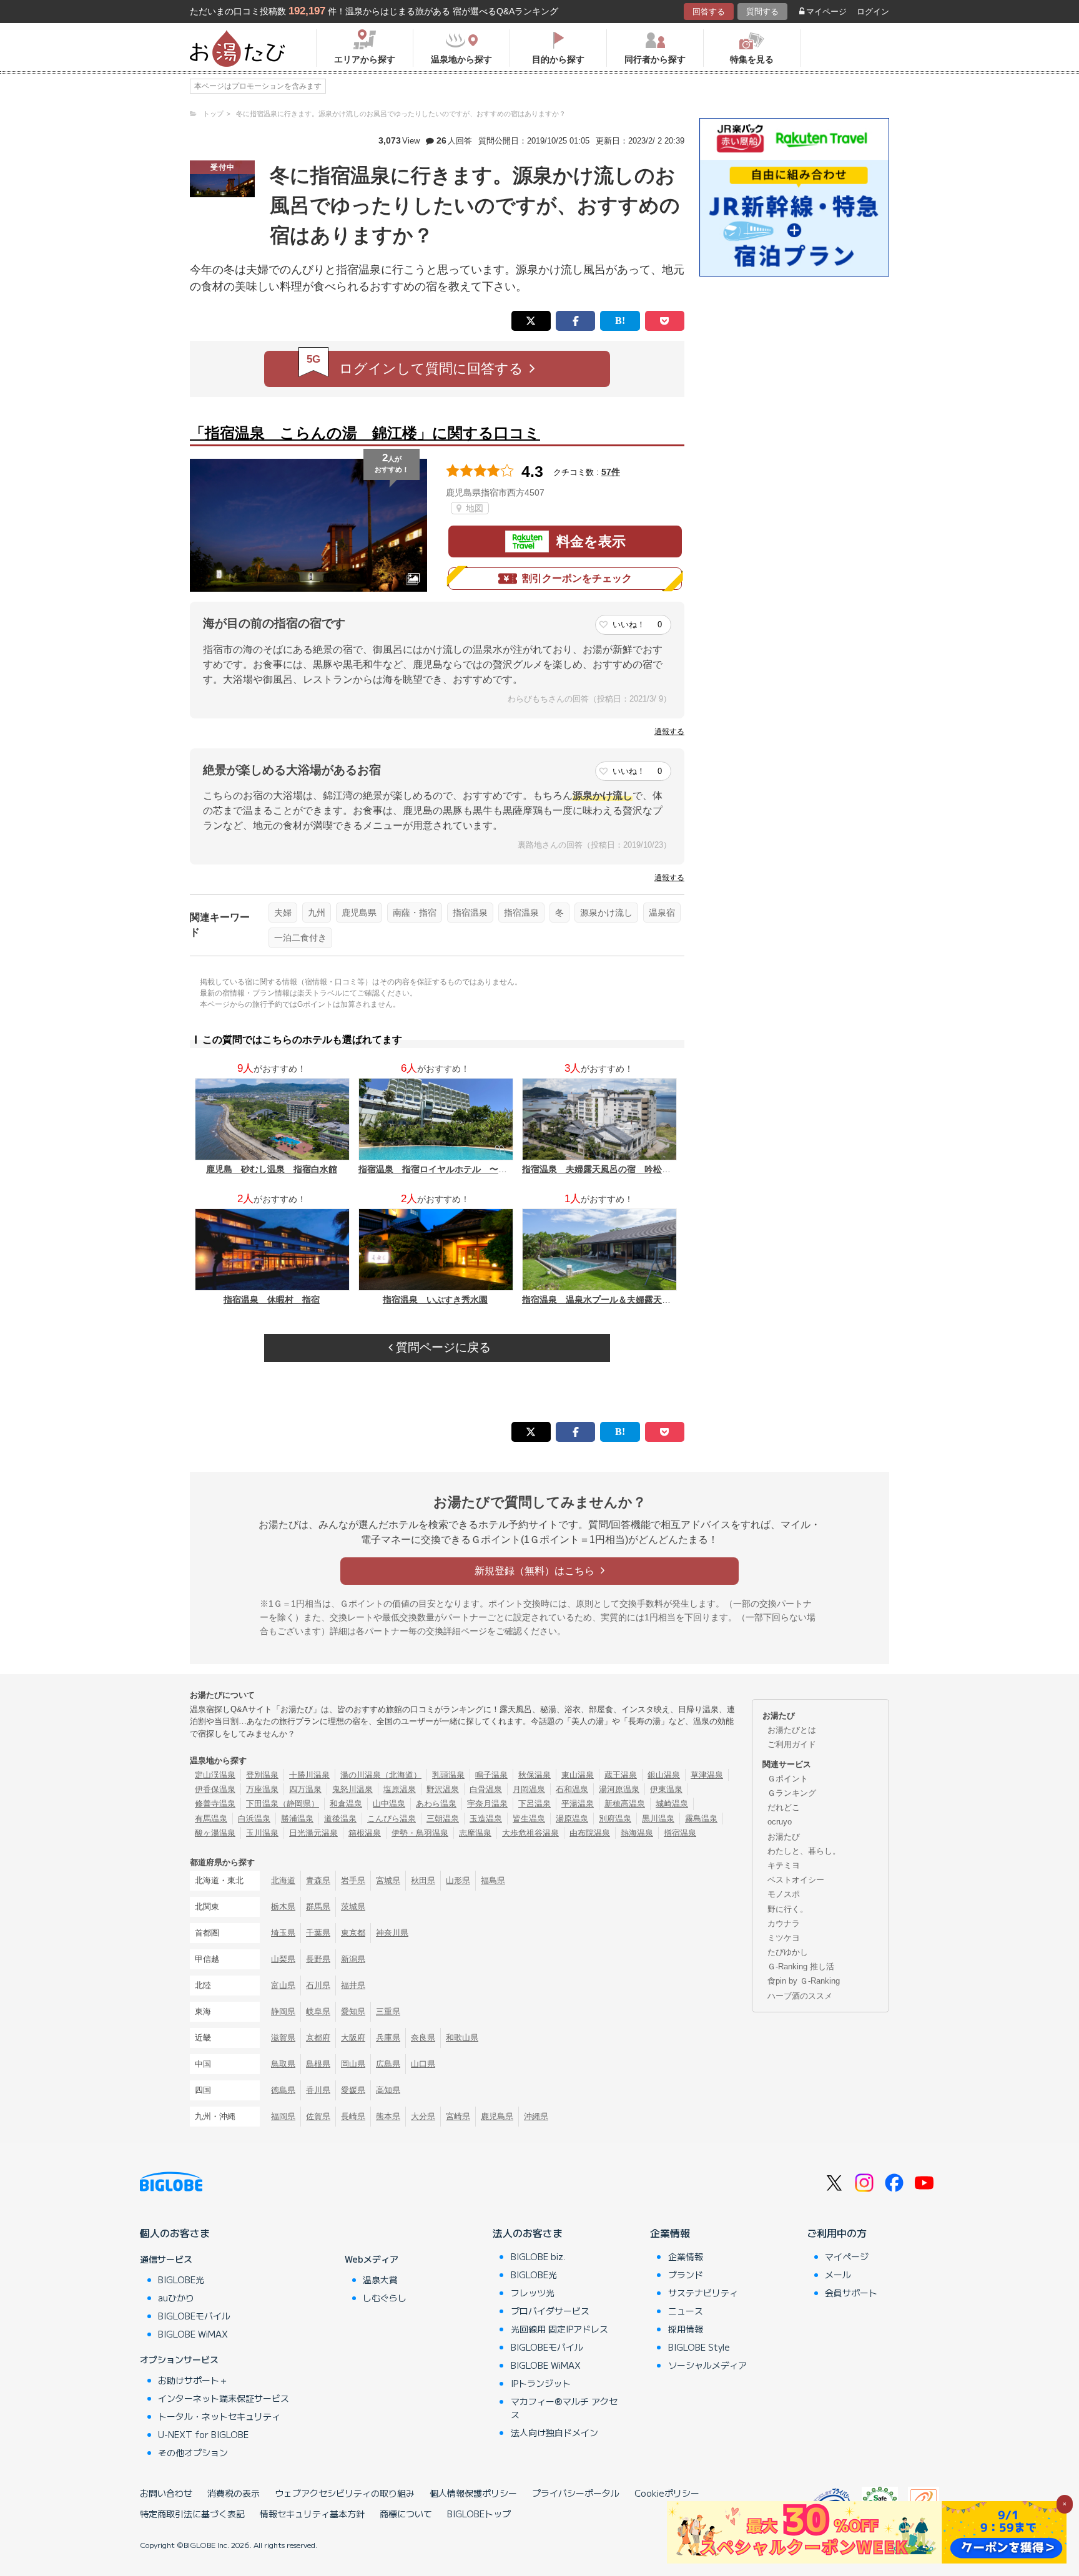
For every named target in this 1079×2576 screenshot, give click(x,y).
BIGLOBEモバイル (194, 2316)
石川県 (318, 1985)
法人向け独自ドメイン (554, 2432)
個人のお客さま (175, 2233)
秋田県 (423, 1880)
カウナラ (784, 1923)
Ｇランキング (792, 1793)
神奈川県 (392, 1933)
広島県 (388, 2064)
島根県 (318, 2064)
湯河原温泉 (619, 1789)
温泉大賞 (380, 2280)
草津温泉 (707, 1775)
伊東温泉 (666, 1789)
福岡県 (283, 2116)
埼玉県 (283, 1933)
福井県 (353, 1985)
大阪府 (353, 2038)
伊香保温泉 (215, 1789)
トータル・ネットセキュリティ (219, 2416)
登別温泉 (262, 1775)
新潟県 (353, 1959)
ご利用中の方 (837, 2233)
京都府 (318, 2038)
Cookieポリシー (667, 2493)
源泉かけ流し (606, 913)
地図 (473, 508)
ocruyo (780, 1822)
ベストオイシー (796, 1880)
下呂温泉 (535, 1804)
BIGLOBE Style (699, 2347)
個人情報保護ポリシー (473, 2493)
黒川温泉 (658, 1819)
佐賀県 (318, 2116)
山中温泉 (389, 1804)
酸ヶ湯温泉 (215, 1833)
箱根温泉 (365, 1833)
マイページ (826, 12)
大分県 (423, 2116)
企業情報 (670, 2233)
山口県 (423, 2064)
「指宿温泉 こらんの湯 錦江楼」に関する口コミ (365, 433)
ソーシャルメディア (707, 2365)
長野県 (318, 1959)
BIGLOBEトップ (479, 2514)
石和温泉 (572, 1789)
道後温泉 (340, 1819)
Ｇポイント (788, 1779)
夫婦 (283, 913)
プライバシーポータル (576, 2493)
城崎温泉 (672, 1804)
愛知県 (353, 2011)
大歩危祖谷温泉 (530, 1833)
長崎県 (353, 2116)
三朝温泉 (443, 1819)
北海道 (283, 1880)
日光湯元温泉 (313, 1833)
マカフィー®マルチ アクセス (564, 2408)
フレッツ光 (533, 2293)
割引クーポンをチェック (577, 578)
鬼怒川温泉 (352, 1789)
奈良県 (423, 2038)
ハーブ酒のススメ (800, 1996)
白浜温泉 (254, 1819)
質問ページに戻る (442, 1347)
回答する (709, 12)
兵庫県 (388, 2038)
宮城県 (388, 1880)
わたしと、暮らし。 (804, 1851)
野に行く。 (788, 1909)
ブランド (686, 2275)
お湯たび (784, 1837)
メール (838, 2275)
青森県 (318, 1880)
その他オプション (193, 2452)
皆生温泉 (529, 1819)
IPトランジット (541, 2383)
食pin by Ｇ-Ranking (804, 1981)
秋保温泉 (535, 1775)
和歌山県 (462, 2038)
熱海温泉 (637, 1833)
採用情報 (686, 2329)
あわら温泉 (436, 1804)
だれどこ (784, 1807)
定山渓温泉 (215, 1775)
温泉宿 (662, 913)
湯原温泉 (572, 1819)
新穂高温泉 (625, 1804)
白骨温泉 (486, 1789)
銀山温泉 (664, 1775)
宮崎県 (458, 2116)
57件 (611, 472)
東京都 (353, 1933)
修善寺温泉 (215, 1804)
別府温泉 (615, 1819)
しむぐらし (385, 2298)
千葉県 (318, 1933)
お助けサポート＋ (193, 2380)
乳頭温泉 (448, 1775)
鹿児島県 (359, 913)
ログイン (873, 12)
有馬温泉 (211, 1819)
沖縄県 (536, 2116)
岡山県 (353, 2064)
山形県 (458, 1880)
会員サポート (851, 2293)
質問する (762, 12)
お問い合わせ (166, 2493)
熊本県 (388, 2116)
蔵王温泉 (621, 1775)
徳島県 (283, 2090)
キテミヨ (784, 1865)
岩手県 (353, 1880)
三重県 (388, 2011)
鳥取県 (283, 2064)
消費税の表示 (234, 2493)
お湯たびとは (792, 1730)
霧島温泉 (701, 1819)
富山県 (283, 1985)
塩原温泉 (400, 1789)
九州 (317, 913)
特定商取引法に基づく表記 (192, 2514)
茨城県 (353, 1907)
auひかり (176, 2298)
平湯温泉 (578, 1804)
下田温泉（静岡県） (283, 1804)
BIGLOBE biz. (538, 2256)
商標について (406, 2514)
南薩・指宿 (415, 913)
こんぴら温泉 (392, 1819)
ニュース (686, 2311)
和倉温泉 (346, 1804)
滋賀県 (283, 2038)
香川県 (318, 2090)
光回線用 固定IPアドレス (559, 2329)
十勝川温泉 (309, 1775)
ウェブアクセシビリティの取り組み (345, 2493)
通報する (669, 732)
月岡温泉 (529, 1789)
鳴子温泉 (491, 1775)
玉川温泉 (262, 1833)
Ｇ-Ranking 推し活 (801, 1966)
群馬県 (318, 1907)
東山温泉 (578, 1775)
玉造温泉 (486, 1819)
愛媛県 (353, 2090)
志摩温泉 (475, 1833)
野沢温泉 (443, 1789)
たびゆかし (788, 1952)
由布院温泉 (590, 1833)
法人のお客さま (528, 2233)
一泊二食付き (300, 938)
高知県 (388, 2090)
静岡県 (283, 2011)
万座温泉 (262, 1789)
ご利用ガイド (792, 1744)
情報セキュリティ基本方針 (312, 2514)
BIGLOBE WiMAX (193, 2334)
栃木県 (283, 1907)
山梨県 (283, 1959)
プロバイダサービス (550, 2311)
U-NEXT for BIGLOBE (203, 2434)
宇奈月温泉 (487, 1804)
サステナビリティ (703, 2293)
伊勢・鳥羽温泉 (420, 1833)
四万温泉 (305, 1789)
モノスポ (784, 1894)
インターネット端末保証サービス (224, 2398)
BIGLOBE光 (181, 2280)
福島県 (493, 1880)
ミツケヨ (784, 1938)
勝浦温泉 (297, 1819)
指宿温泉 (470, 913)
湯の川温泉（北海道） (381, 1775)
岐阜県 (318, 2011)
